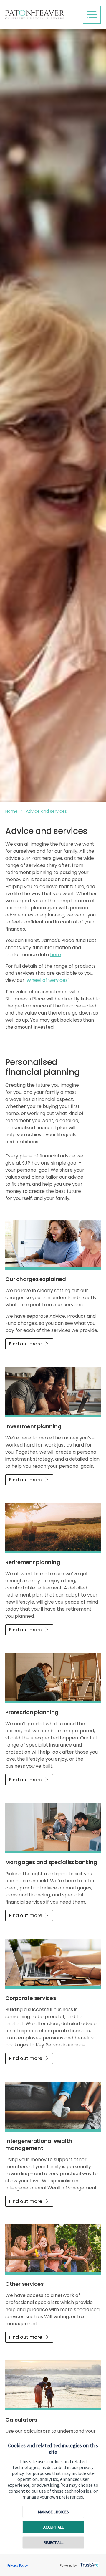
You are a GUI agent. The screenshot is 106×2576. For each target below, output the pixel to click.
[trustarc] (89, 2563)
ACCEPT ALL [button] (53, 2527)
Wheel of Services (47, 980)
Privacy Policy (18, 2565)
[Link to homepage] (42, 15)
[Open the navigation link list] (92, 15)
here (56, 955)
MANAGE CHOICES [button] (53, 2512)
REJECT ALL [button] (53, 2542)
